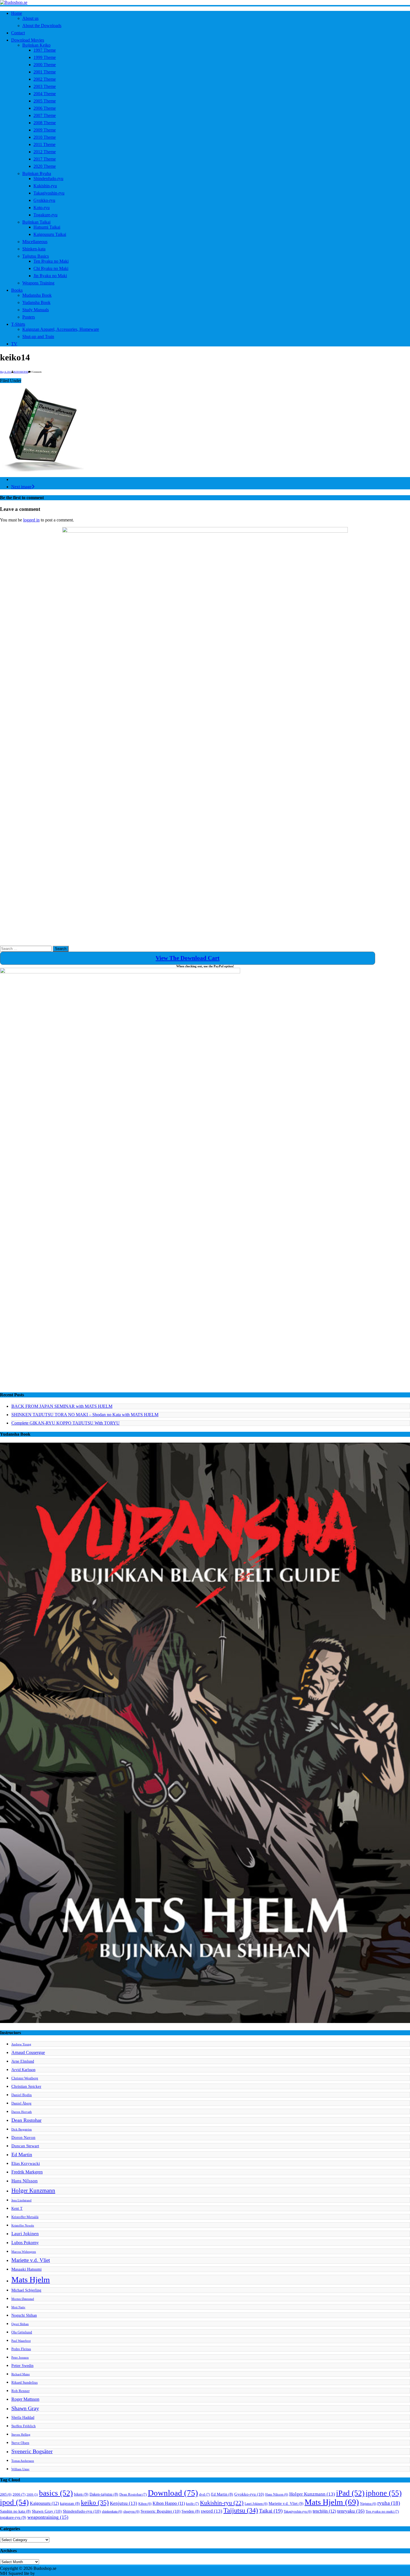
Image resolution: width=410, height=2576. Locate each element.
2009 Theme (45, 130)
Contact (18, 33)
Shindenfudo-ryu (48, 179)
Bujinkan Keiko (36, 45)
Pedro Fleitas (21, 2349)
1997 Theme (45, 50)
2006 (19, 2494)
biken (81, 2494)
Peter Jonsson (20, 2358)
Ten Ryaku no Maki (51, 261)
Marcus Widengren (24, 2252)
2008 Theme (45, 123)
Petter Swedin (22, 2366)
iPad (350, 2493)
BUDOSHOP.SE (21, 372)
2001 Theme (45, 72)
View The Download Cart (188, 958)
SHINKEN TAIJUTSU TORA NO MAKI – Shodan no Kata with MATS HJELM (85, 1415)
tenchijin (324, 2511)
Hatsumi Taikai (47, 227)
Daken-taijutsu (104, 2494)
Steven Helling (21, 2435)
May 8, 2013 (6, 372)
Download (173, 2493)
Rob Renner (20, 2391)
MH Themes (47, 2573)
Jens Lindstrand (21, 2200)
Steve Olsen (20, 2443)
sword (212, 2511)
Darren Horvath (22, 2112)
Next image (21, 487)
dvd (205, 2494)
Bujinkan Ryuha (37, 173)
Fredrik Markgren (27, 2172)
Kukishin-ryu (45, 186)
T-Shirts (18, 324)
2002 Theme (45, 79)
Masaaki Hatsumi (26, 2269)
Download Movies (28, 40)
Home (17, 13)
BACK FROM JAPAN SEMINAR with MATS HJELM (62, 1406)
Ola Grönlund (22, 2332)
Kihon (145, 2504)
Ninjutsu (368, 2504)
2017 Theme (45, 159)
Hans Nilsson (25, 2181)
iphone (384, 2493)
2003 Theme (45, 86)
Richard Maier (21, 2374)
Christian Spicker (26, 2086)
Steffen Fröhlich (24, 2426)
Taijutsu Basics (36, 256)
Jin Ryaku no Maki (50, 276)
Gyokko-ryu (44, 200)
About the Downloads (42, 26)
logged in (31, 520)
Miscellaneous (35, 242)
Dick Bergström (22, 2129)
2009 (32, 2495)
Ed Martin (22, 2154)
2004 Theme (45, 94)
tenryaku (351, 2511)
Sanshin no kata (15, 2511)
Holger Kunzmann (33, 2190)
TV (14, 344)
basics (56, 2493)
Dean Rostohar (26, 2120)
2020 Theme (45, 166)
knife (192, 2504)
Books (17, 290)
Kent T (17, 2208)
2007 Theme (45, 115)
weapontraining (48, 2517)
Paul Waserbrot (21, 2341)
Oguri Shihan (20, 2324)
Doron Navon (23, 2137)
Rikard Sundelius (25, 2383)
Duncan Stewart (25, 2146)
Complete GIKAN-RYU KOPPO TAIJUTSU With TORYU (66, 1423)
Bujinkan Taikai (36, 222)
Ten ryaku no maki (382, 2512)
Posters (29, 317)
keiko (95, 2503)
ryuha (389, 2503)
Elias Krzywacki (26, 2163)
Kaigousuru (44, 2503)
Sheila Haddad (23, 2417)
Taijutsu (241, 2510)
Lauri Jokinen (25, 2234)
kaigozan (70, 2504)
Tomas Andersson (23, 2461)
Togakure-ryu (45, 215)
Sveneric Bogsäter (32, 2451)
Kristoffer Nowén (23, 2226)
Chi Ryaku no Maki (51, 268)
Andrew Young (21, 2044)
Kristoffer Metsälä (25, 2217)
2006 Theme (45, 108)
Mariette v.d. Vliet (31, 2260)
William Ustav (20, 2469)
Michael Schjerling (26, 2290)
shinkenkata (112, 2512)
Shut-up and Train (38, 337)
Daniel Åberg (21, 2103)
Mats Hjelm (31, 2280)
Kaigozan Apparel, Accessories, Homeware (61, 329)
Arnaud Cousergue (28, 2052)
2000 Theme (45, 65)
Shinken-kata (34, 249)
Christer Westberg (25, 2078)
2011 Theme (44, 144)
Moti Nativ (18, 2307)
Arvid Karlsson (23, 2070)
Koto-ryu (42, 208)
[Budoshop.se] (205, 3)
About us (30, 18)
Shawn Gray (25, 2408)
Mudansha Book (37, 295)
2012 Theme (45, 152)
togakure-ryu (13, 2517)
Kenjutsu (124, 2503)
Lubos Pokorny (25, 2243)
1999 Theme (45, 57)
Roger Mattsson (25, 2399)
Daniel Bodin (22, 2095)
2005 (6, 2494)
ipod (14, 2502)
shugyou (131, 2512)
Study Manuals (36, 310)
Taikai (271, 2511)
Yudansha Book (36, 302)
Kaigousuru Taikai (50, 234)
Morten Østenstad (23, 2299)
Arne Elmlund (23, 2061)
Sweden (191, 2511)
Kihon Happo (169, 2503)
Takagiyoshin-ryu (49, 193)
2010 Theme (45, 137)
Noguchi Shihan (24, 2315)
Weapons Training (38, 283)
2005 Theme (45, 101)
